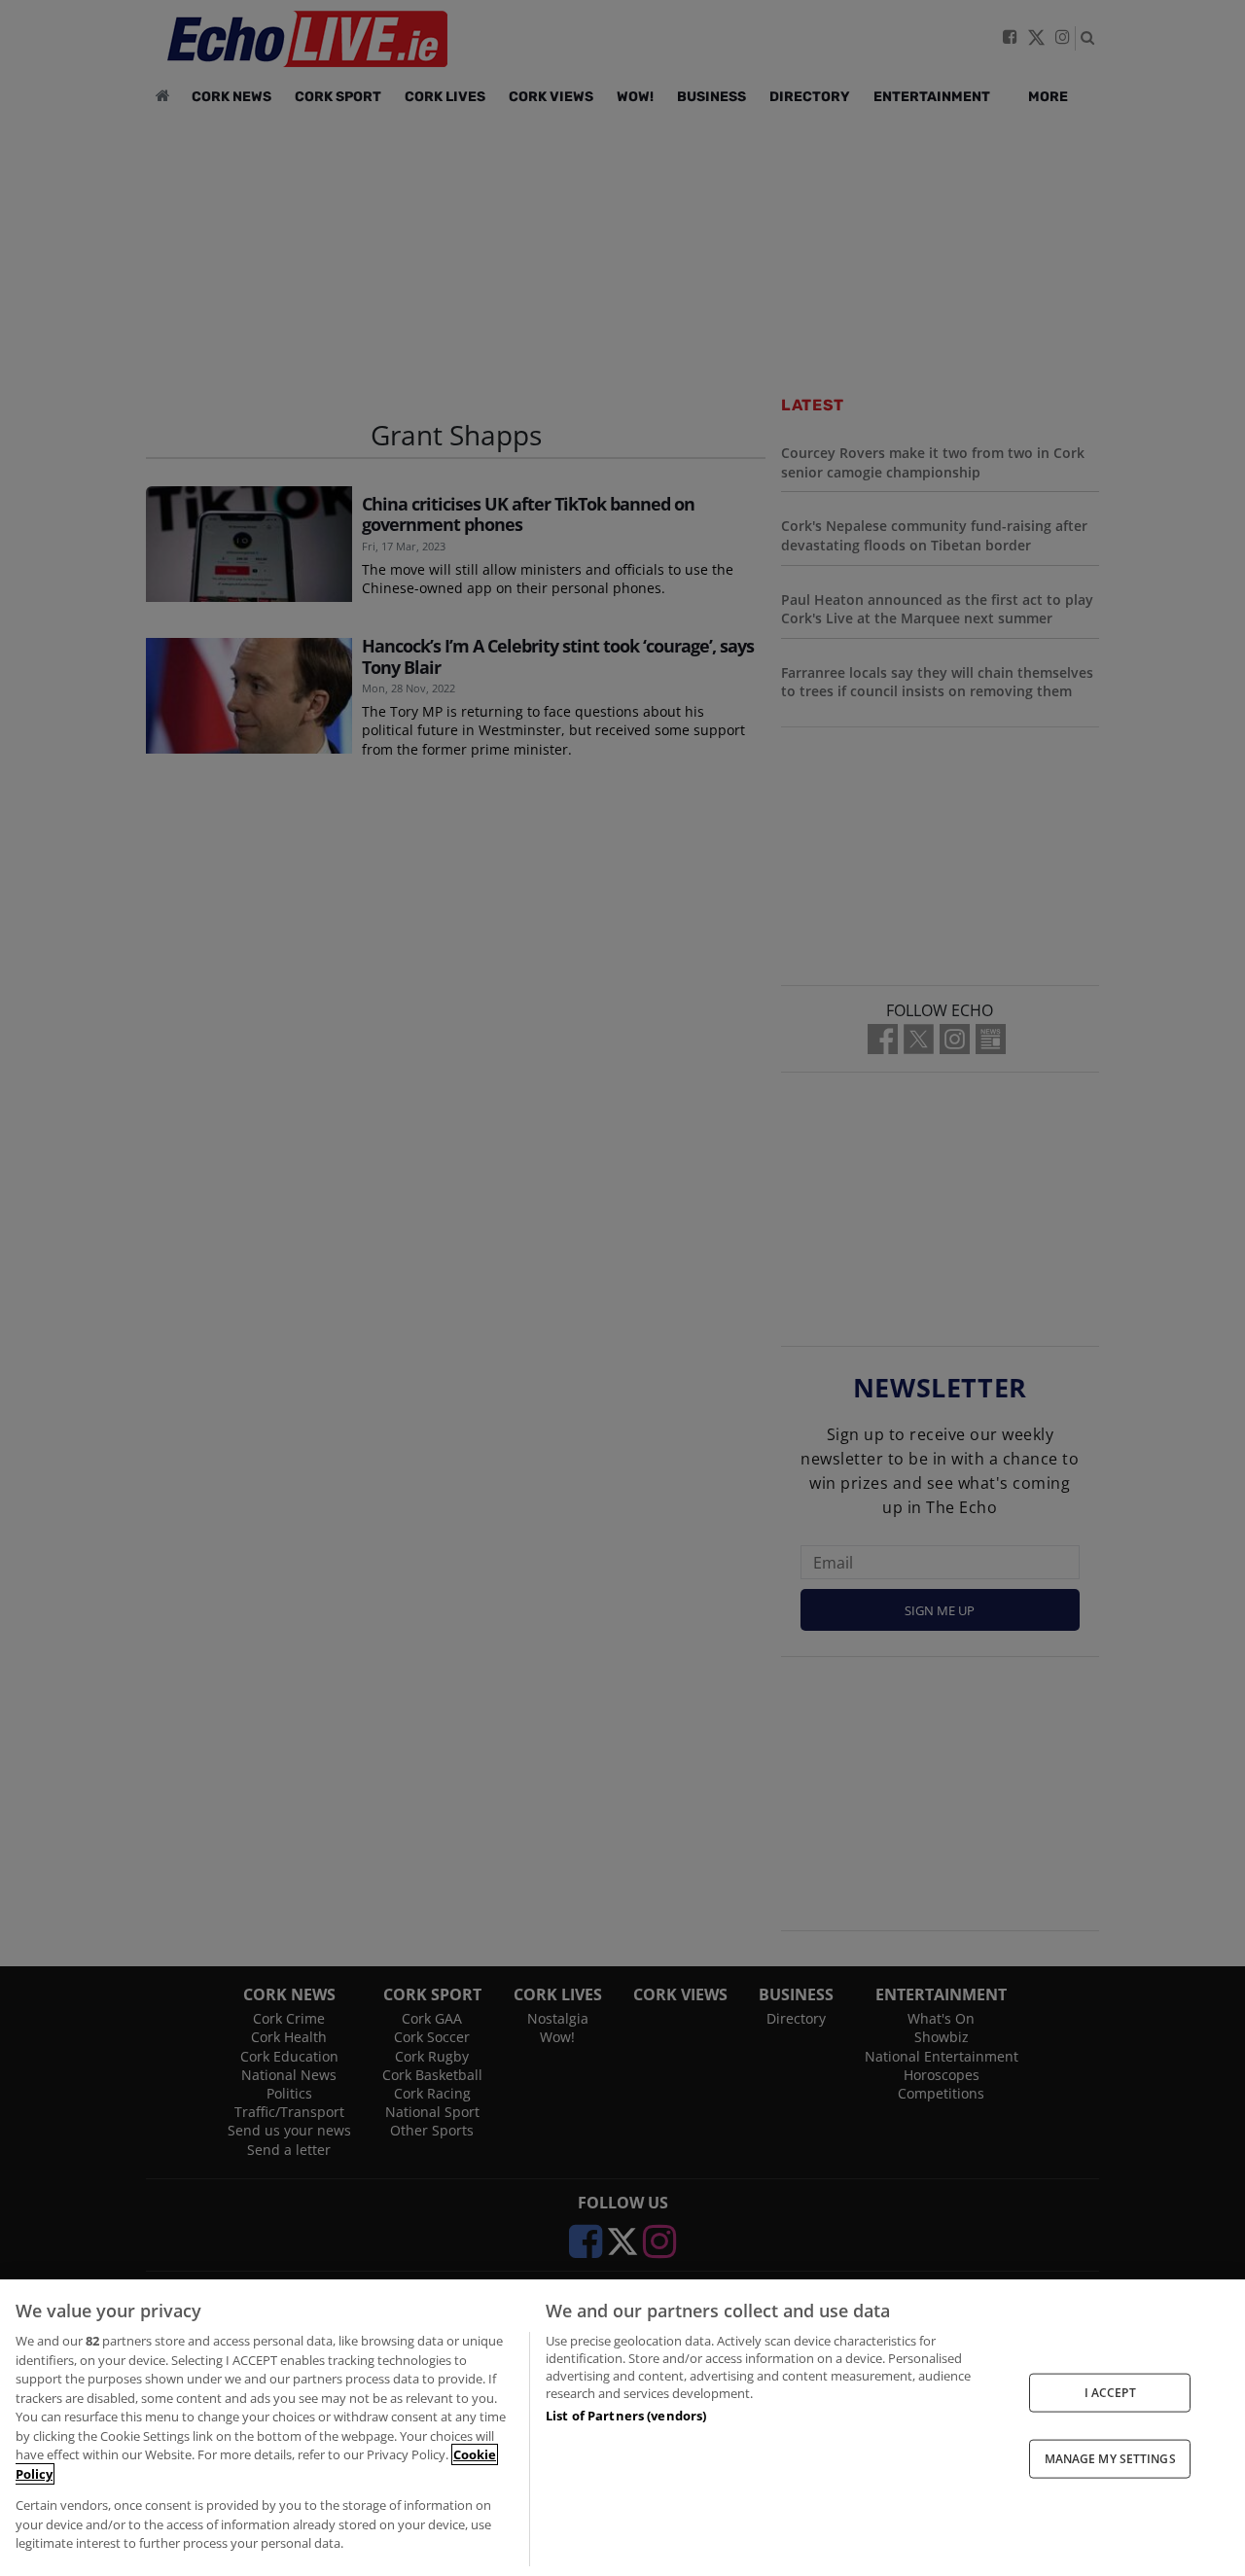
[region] (622, 2428)
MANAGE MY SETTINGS (1110, 2459)
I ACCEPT (1110, 2392)
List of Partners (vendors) (626, 2416)
